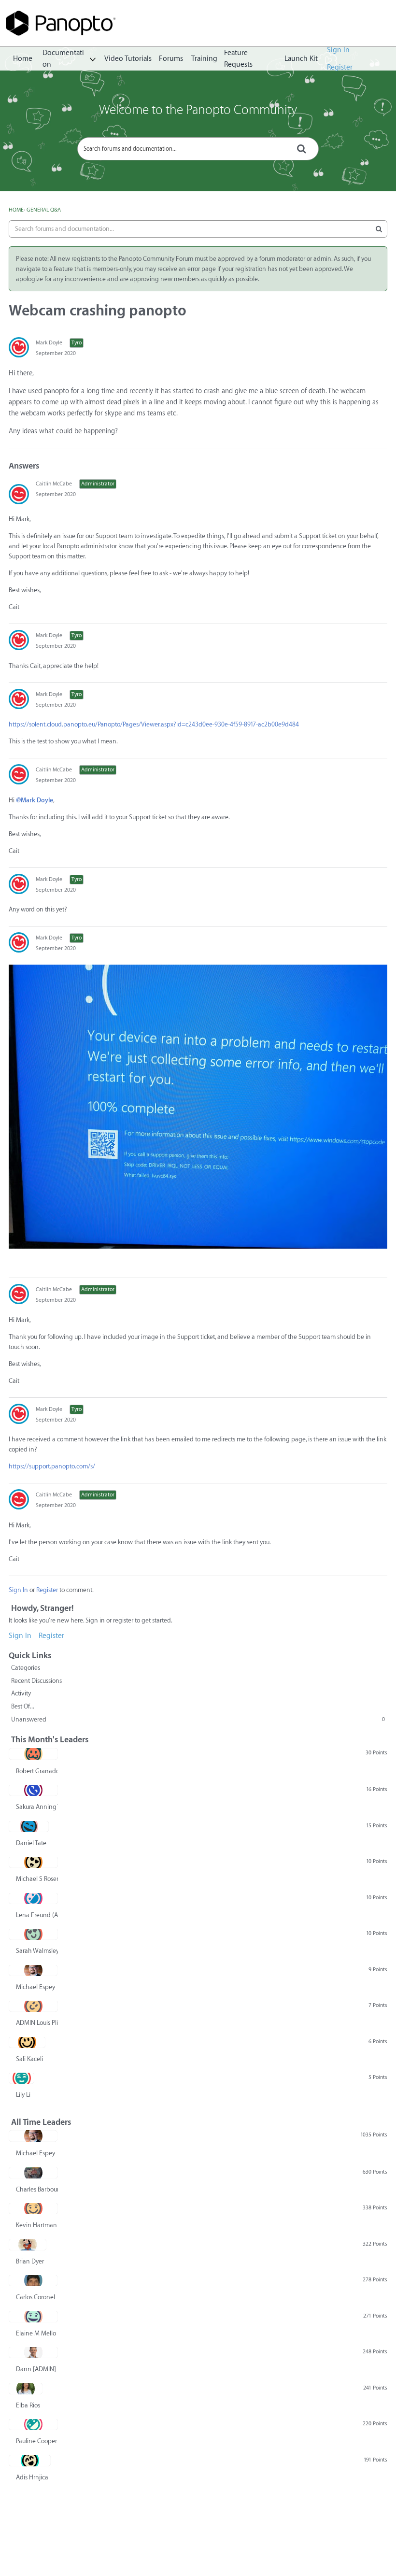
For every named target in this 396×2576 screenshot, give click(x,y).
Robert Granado (37, 1771)
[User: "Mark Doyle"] (19, 347)
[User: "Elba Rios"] (26, 2389)
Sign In (338, 50)
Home (23, 59)
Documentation (63, 59)
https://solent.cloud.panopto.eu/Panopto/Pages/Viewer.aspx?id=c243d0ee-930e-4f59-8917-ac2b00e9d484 (154, 724)
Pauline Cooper (36, 2441)
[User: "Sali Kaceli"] (27, 2042)
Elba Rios (28, 2405)
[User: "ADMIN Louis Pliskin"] (33, 2006)
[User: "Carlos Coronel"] (33, 2280)
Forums (171, 59)
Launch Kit (301, 59)
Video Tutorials (128, 59)
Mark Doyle (49, 343)
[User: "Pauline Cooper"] (33, 2424)
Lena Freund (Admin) (37, 1915)
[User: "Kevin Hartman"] (33, 2208)
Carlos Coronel (35, 2297)
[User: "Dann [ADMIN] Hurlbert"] (33, 2352)
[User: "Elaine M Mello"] (33, 2317)
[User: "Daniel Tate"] (29, 1826)
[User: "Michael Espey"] (33, 1970)
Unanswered (198, 1719)
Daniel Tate (31, 1843)
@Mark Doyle (35, 800)
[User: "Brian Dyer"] (28, 2245)
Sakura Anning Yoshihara (37, 1807)
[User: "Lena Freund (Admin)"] (33, 1898)
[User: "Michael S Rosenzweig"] (33, 1862)
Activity (21, 1693)
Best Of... (23, 1706)
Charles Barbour (37, 2189)
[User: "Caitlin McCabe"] (19, 494)
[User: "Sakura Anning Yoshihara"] (33, 1790)
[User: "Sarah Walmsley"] (33, 1934)
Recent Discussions (36, 1681)
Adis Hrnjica (32, 2477)
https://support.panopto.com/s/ (52, 1466)
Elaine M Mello (36, 2333)
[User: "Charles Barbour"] (33, 2173)
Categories (26, 1668)
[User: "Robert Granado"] (33, 1754)
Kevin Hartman (36, 2225)
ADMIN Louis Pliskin (37, 2023)
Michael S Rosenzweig (37, 1879)
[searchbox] (198, 149)
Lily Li (23, 2095)
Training (204, 59)
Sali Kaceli (29, 2059)
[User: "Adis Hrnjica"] (30, 2461)
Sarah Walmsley (37, 1951)
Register (340, 67)
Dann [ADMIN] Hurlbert (37, 2369)
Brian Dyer (30, 2261)
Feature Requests (238, 59)
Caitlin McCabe (54, 484)
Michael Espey (35, 1987)
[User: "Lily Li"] (21, 2078)
